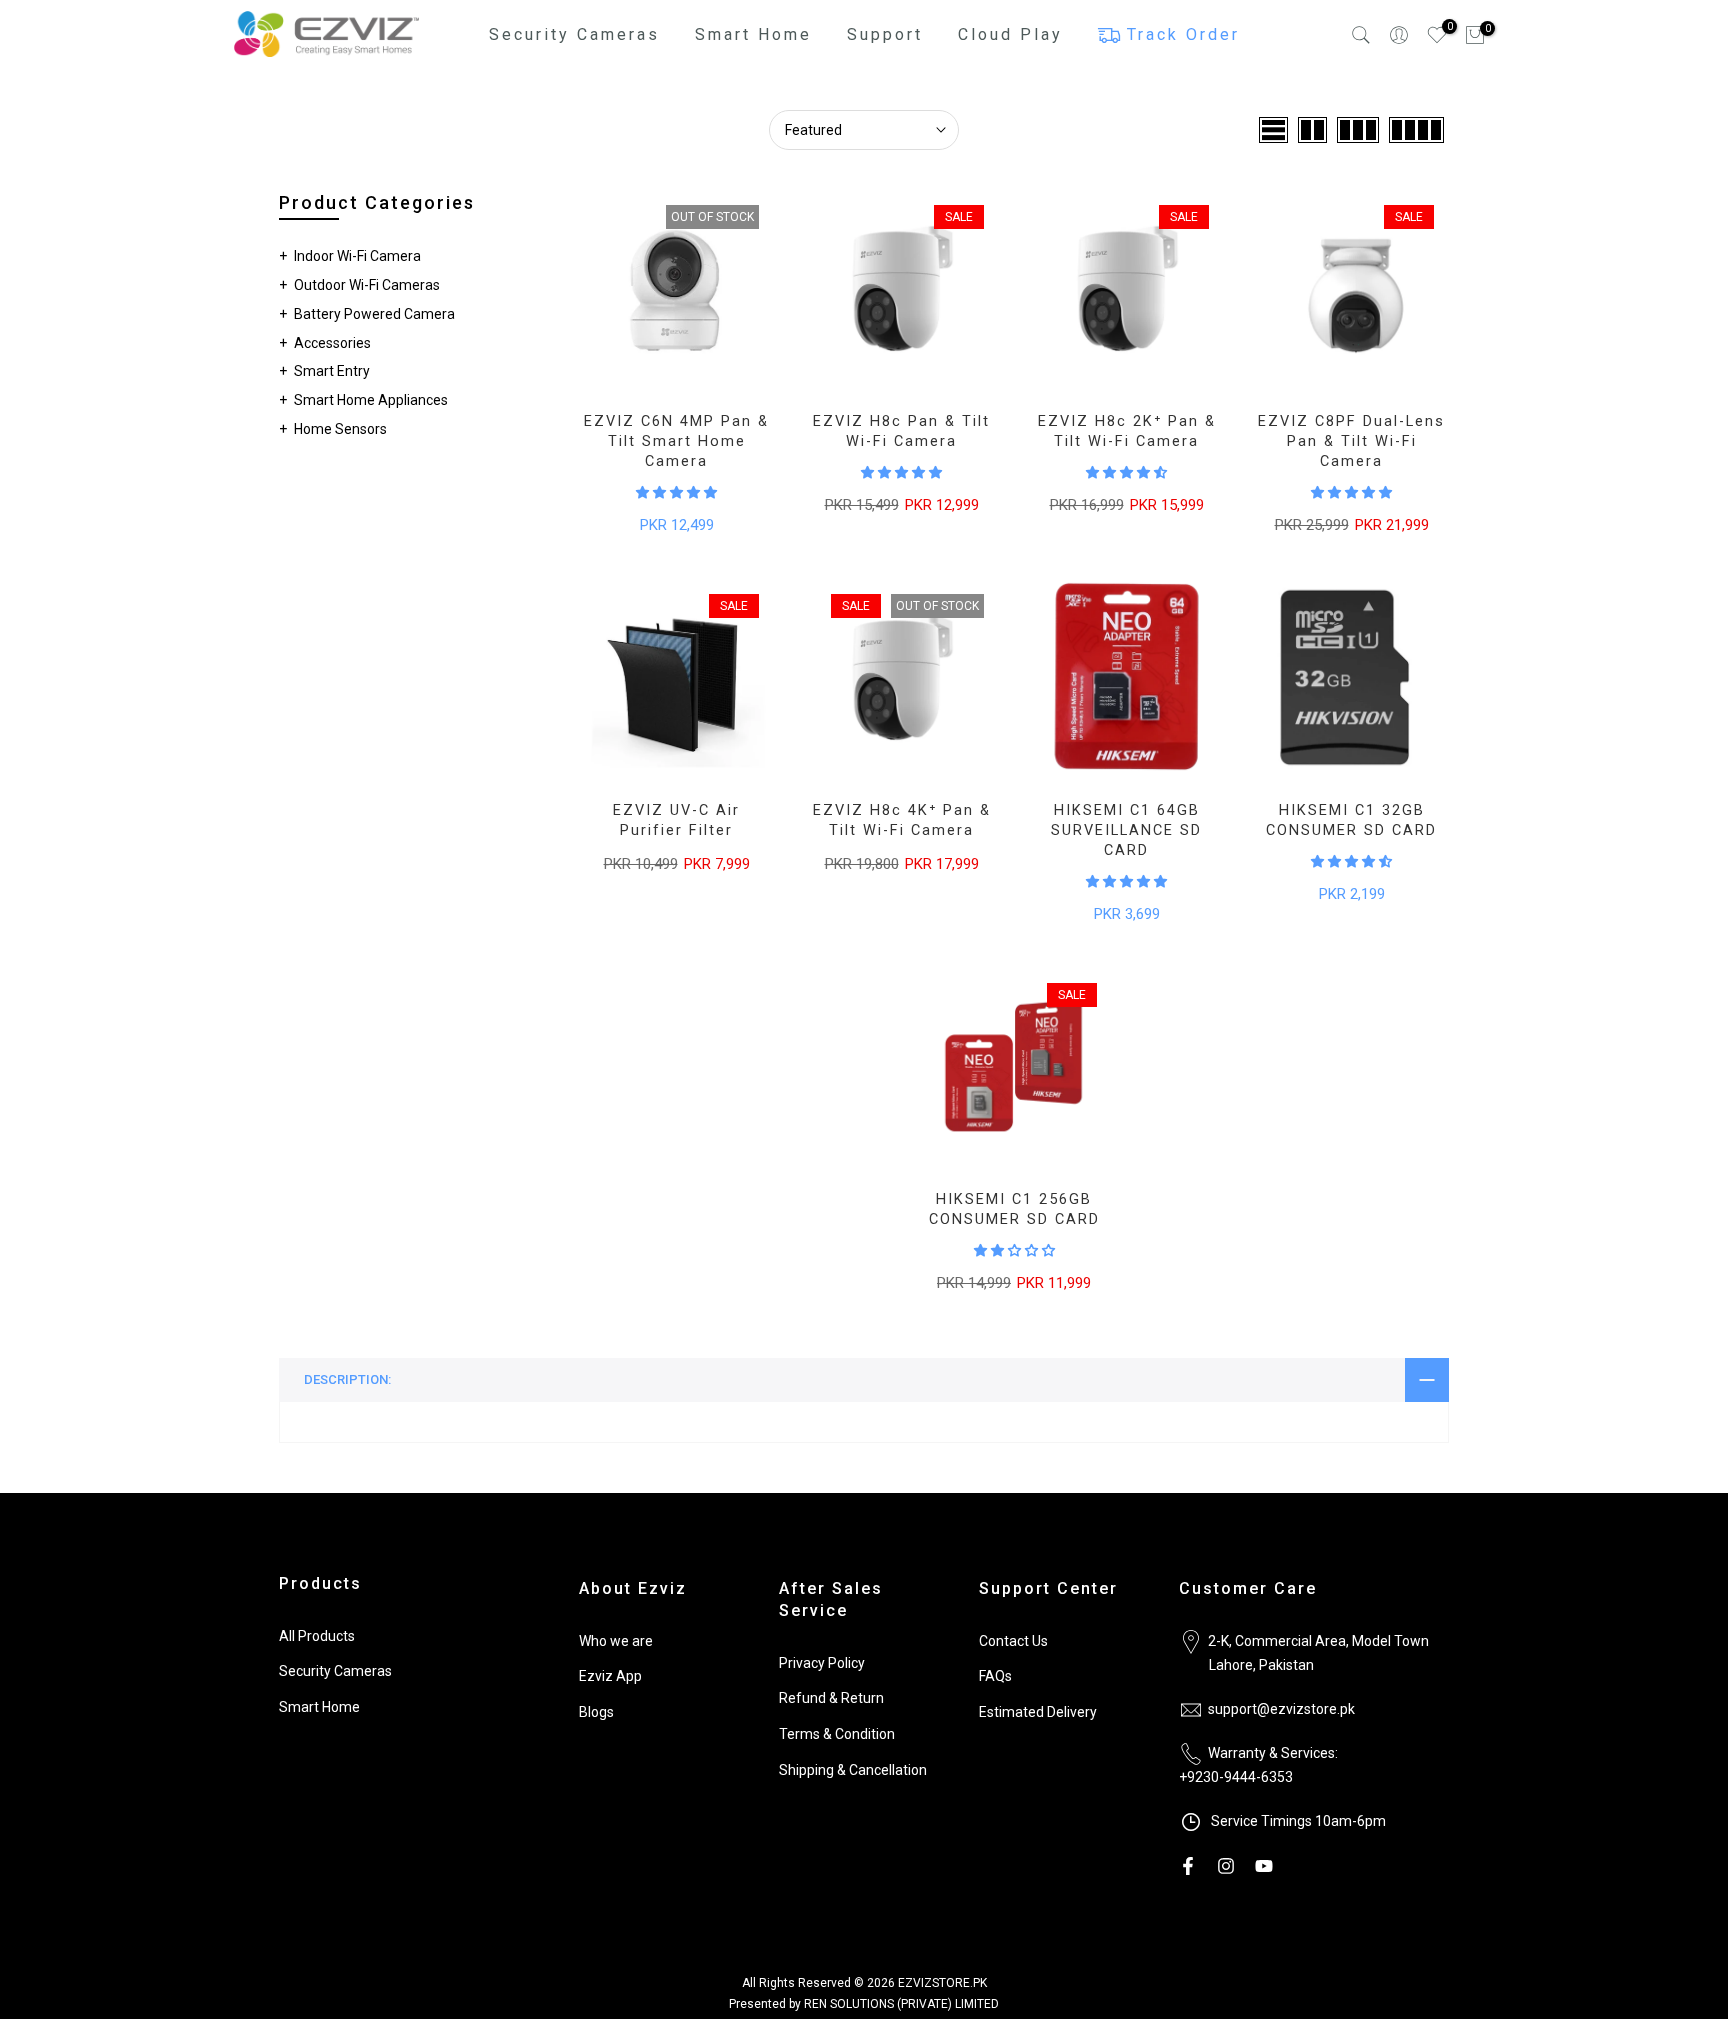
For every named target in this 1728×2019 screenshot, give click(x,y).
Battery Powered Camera (374, 314)
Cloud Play (1010, 34)
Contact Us (1013, 1641)
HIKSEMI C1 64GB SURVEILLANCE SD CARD (1126, 830)
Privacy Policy (822, 1663)
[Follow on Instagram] (1226, 1866)
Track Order (1183, 34)
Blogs (596, 1712)
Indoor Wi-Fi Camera (357, 256)
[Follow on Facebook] (1188, 1866)
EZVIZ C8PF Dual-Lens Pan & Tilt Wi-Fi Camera (1351, 441)
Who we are (616, 1641)
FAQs (995, 1676)
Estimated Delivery (1038, 1712)
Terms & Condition (837, 1734)
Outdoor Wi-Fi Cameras (367, 285)
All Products (317, 1636)
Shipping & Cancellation (853, 1770)
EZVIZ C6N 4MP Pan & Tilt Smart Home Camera (676, 441)
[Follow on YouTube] (1264, 1866)
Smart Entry (332, 371)
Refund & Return (831, 1698)
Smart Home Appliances (371, 400)
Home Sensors (340, 429)
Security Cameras (335, 1671)
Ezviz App (610, 1676)
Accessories (332, 343)
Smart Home (319, 1707)
